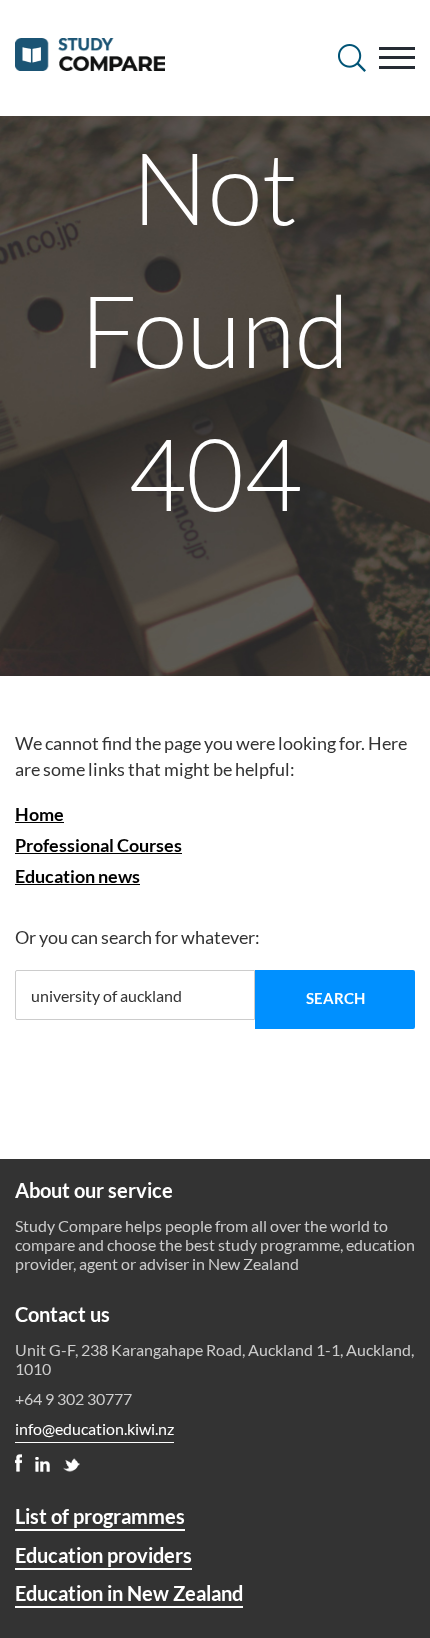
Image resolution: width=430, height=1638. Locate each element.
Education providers (103, 1555)
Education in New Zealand (129, 1593)
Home (39, 814)
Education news (77, 876)
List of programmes (100, 1516)
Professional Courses (98, 845)
